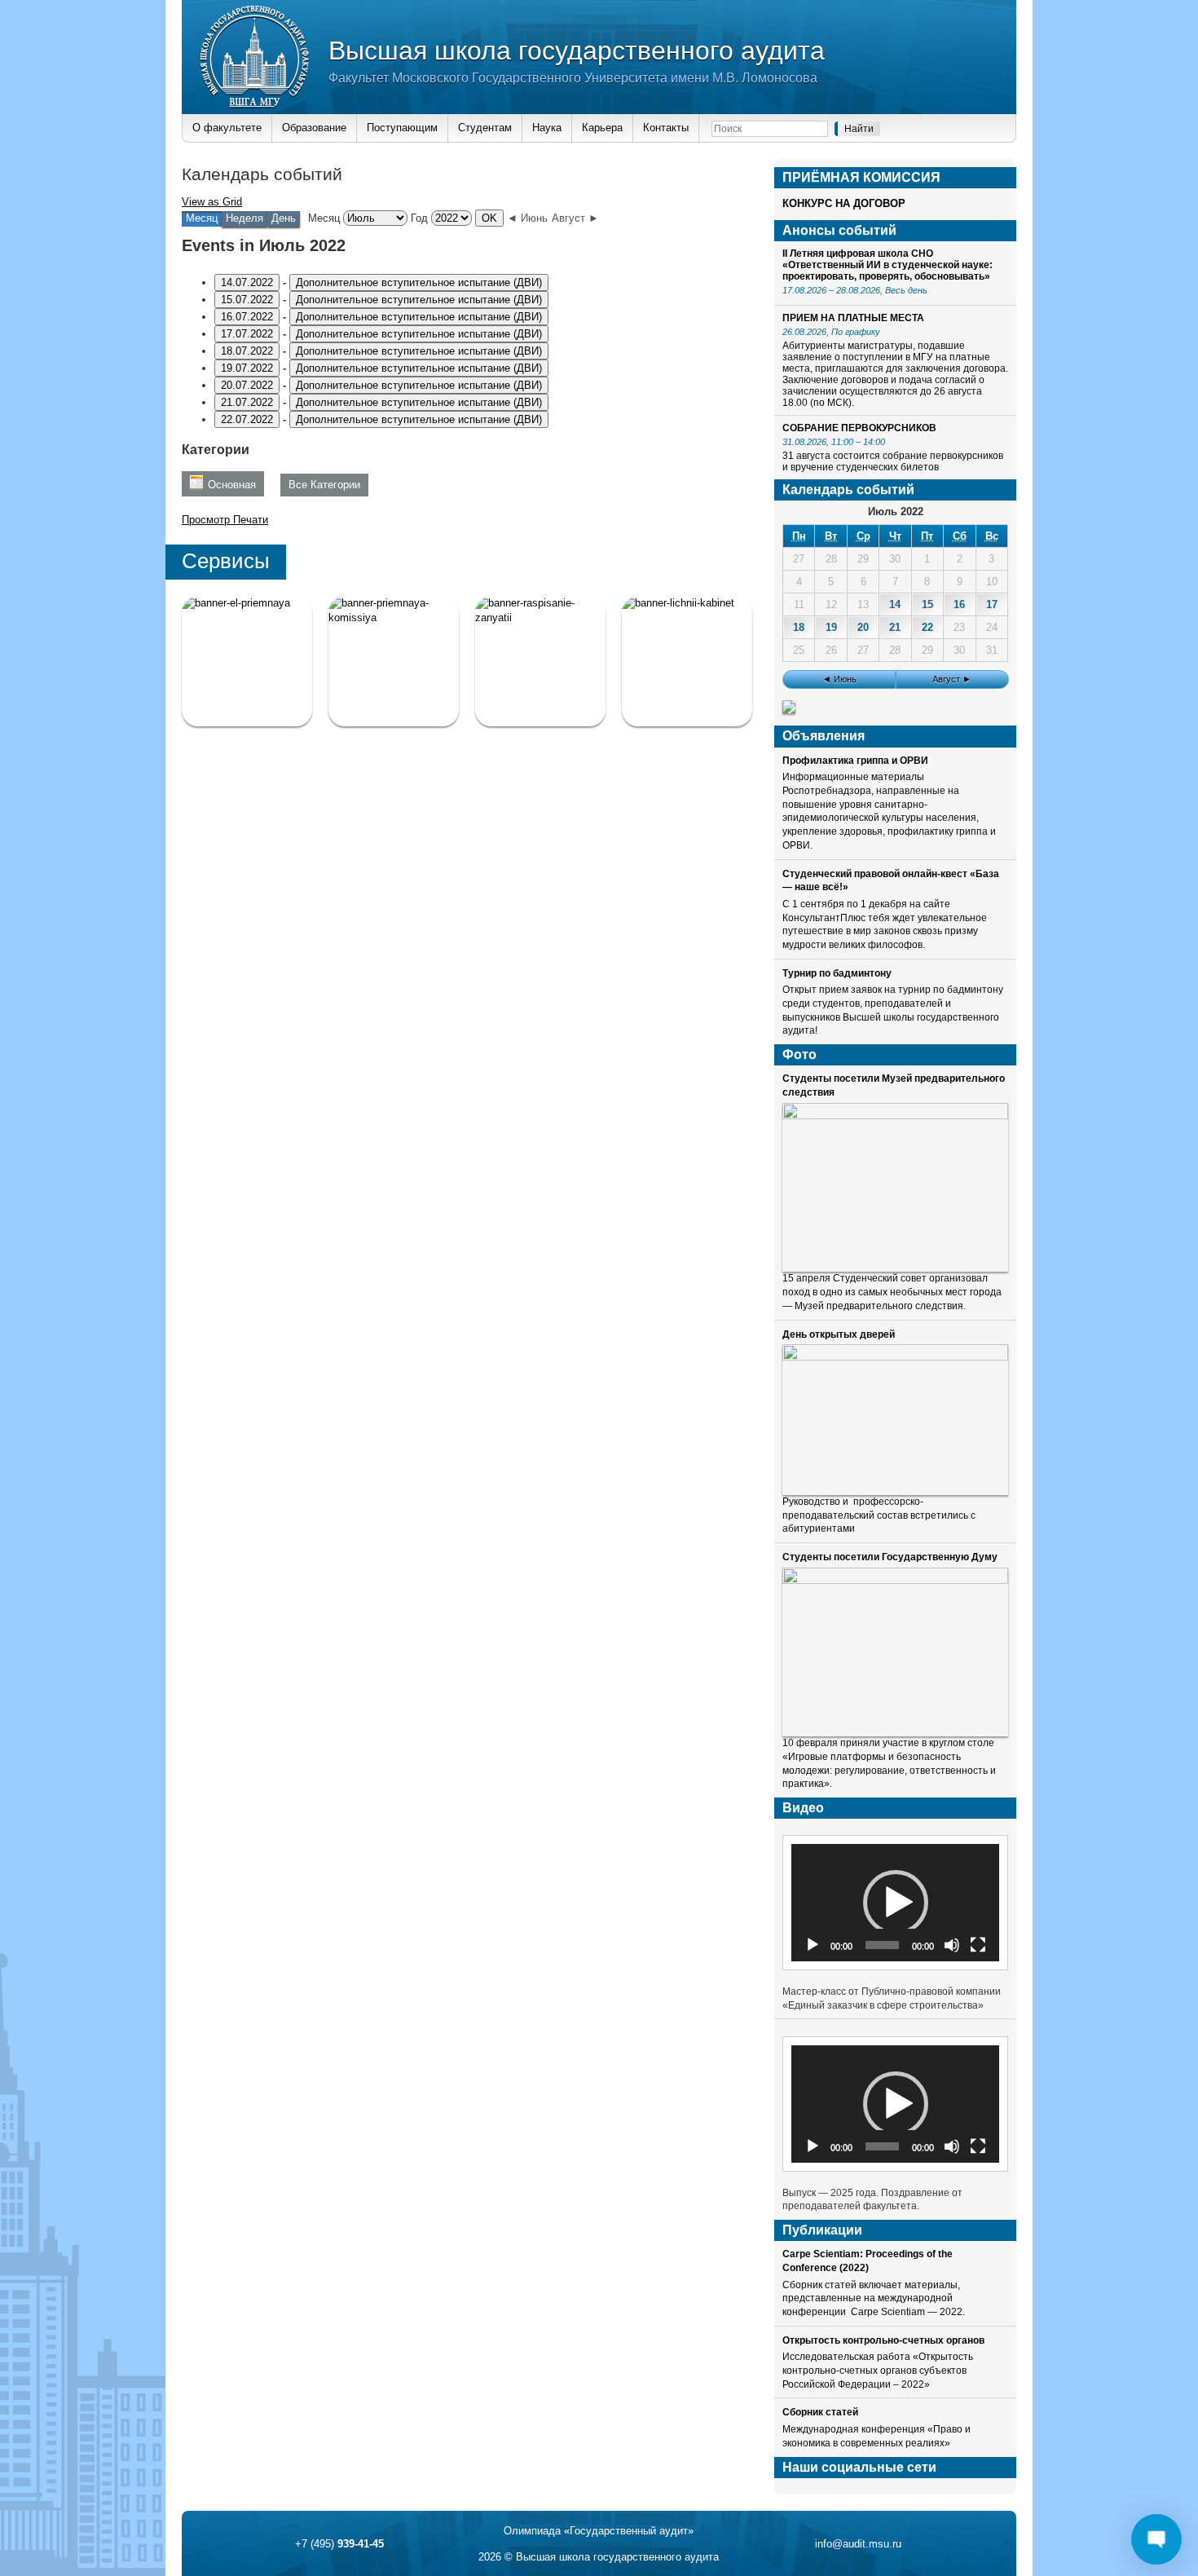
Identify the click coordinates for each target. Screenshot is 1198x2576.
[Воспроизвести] (813, 1945)
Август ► (575, 218)
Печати (225, 520)
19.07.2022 (247, 368)
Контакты (666, 128)
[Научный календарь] (789, 710)
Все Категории (324, 485)
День (284, 218)
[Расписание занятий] (540, 661)
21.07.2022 (247, 402)
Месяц (324, 218)
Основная (232, 485)
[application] (895, 1902)
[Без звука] (952, 1945)
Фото (799, 1054)
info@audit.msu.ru (858, 2544)
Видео (803, 1808)
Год (419, 218)
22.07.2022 (247, 419)
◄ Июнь (527, 218)
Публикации (822, 2230)
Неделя (244, 218)
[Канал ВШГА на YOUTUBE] (687, 661)
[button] (896, 1903)
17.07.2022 (247, 334)
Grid (212, 202)
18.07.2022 (247, 351)
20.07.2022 (247, 385)
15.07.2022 (247, 300)
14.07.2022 (247, 282)
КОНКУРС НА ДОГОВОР (844, 203)
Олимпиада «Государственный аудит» (599, 2531)
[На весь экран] (978, 1945)
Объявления (824, 736)
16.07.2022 (247, 317)
